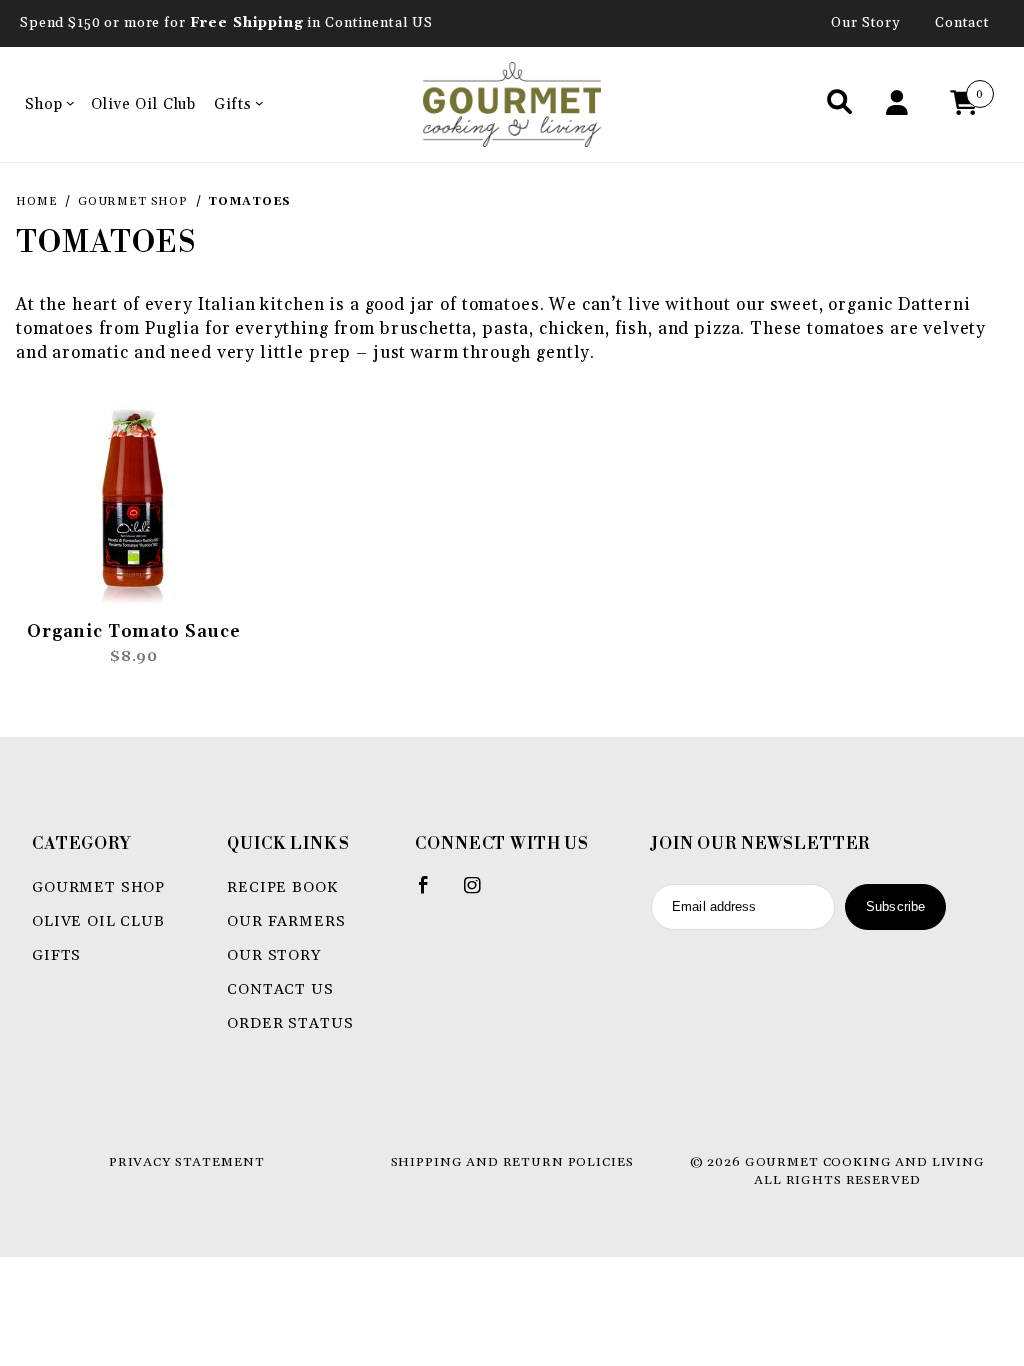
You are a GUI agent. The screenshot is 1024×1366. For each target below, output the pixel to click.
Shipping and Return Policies (512, 1162)
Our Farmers (286, 921)
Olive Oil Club (143, 104)
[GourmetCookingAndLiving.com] (512, 103)
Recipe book (282, 887)
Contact (962, 23)
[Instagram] (481, 893)
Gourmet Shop (98, 887)
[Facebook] (432, 893)
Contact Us (280, 989)
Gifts (232, 104)
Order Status (290, 1023)
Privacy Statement (186, 1162)
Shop (43, 104)
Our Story (866, 23)
